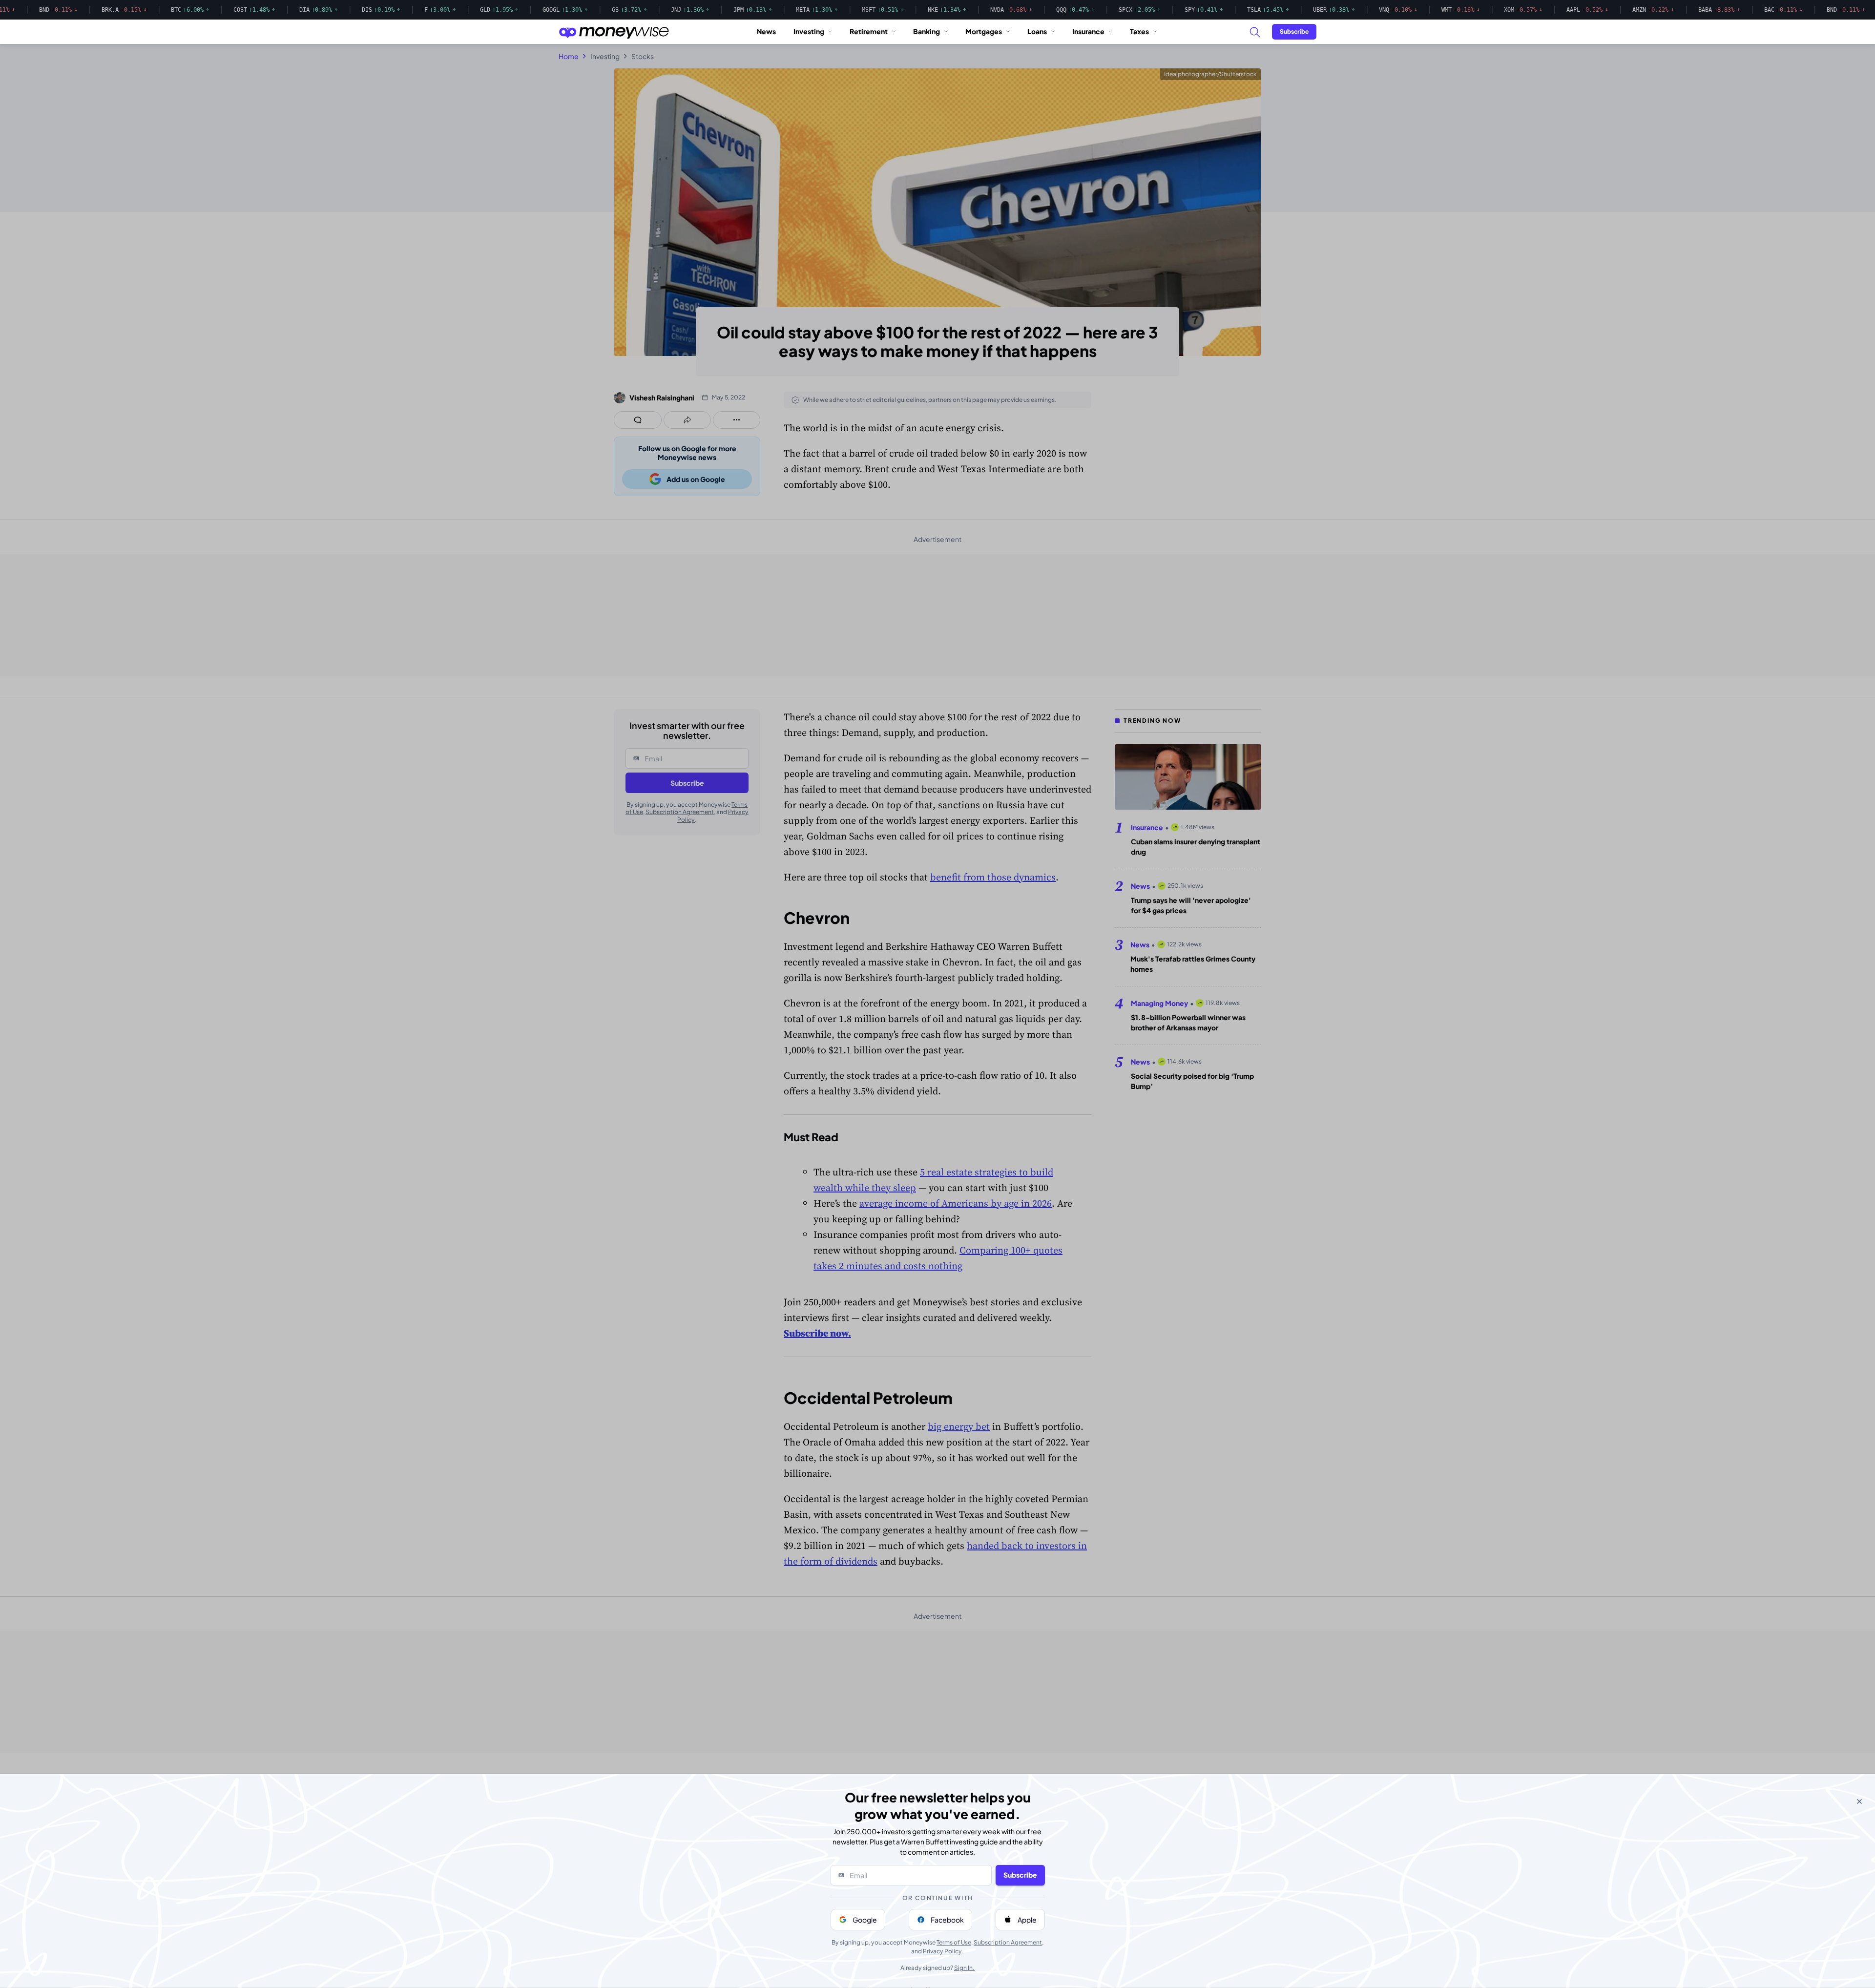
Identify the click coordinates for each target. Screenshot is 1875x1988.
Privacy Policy (942, 1951)
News (766, 31)
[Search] (1254, 32)
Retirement (869, 31)
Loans (1037, 31)
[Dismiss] (1859, 1801)
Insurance (1088, 31)
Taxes (1139, 31)
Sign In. (964, 1968)
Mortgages (984, 31)
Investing (809, 31)
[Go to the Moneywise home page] (614, 32)
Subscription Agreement (1008, 1942)
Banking (927, 31)
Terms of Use (954, 1942)
